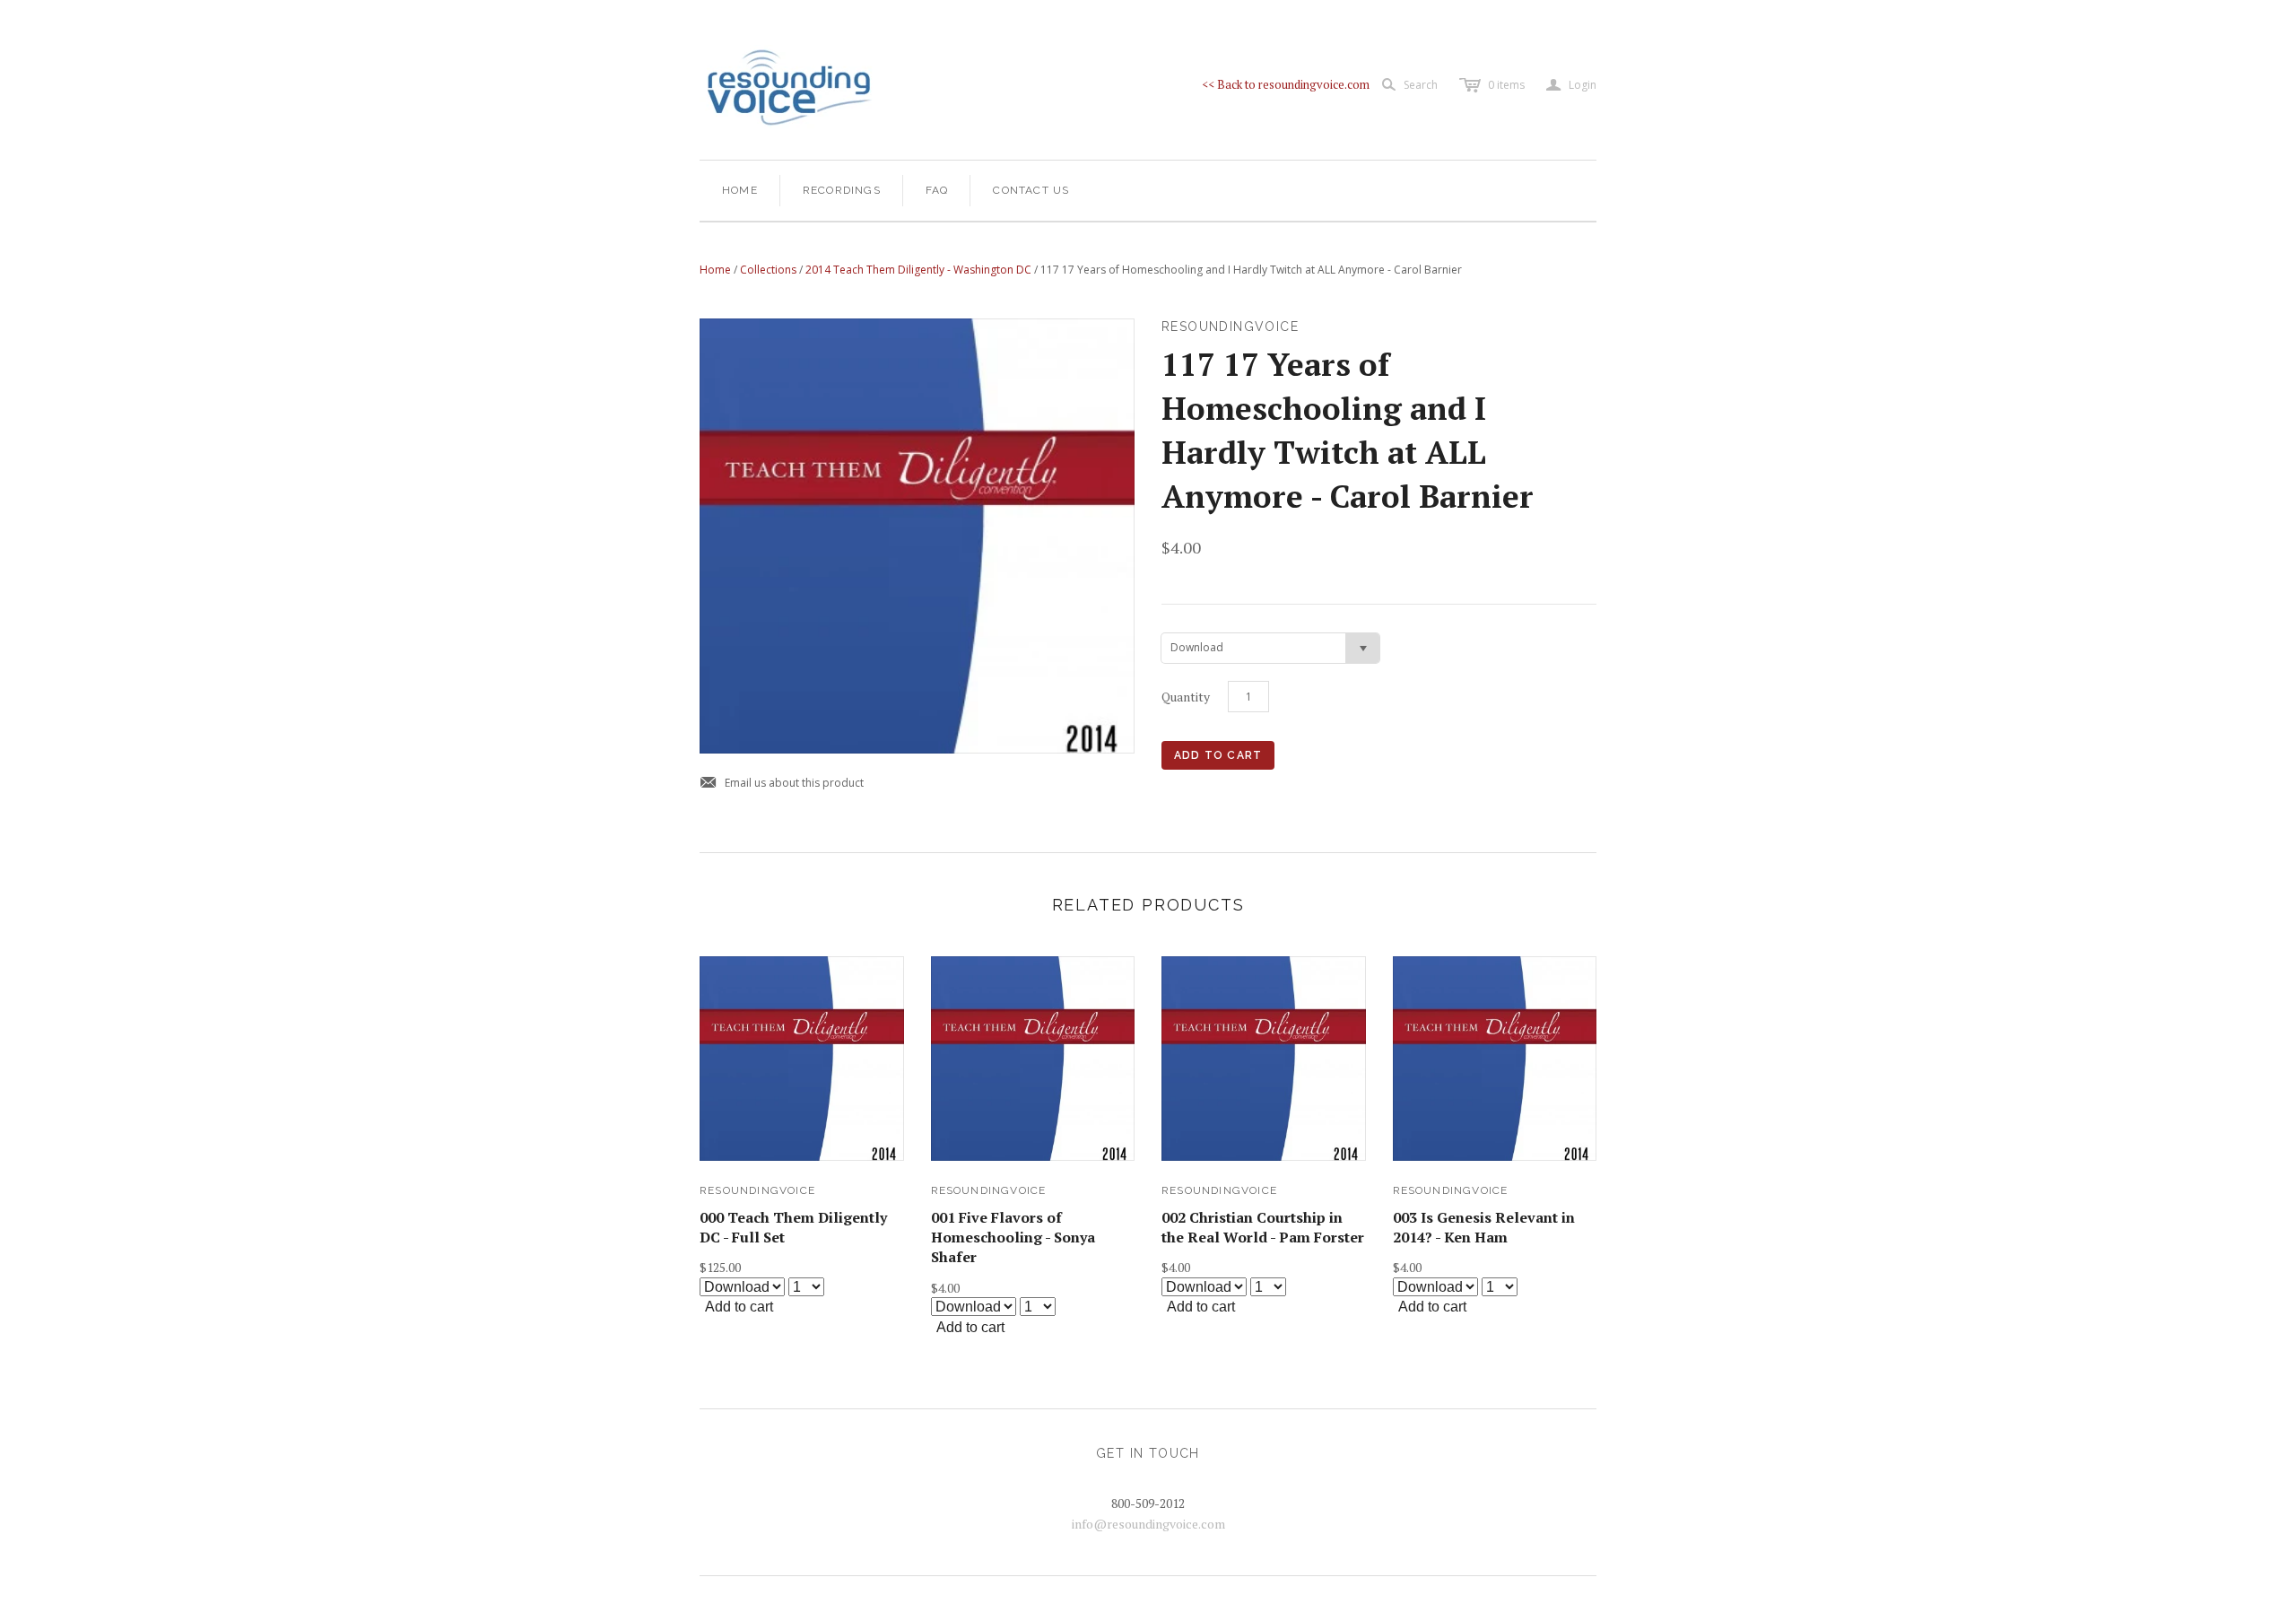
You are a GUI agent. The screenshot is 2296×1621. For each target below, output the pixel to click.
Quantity (1186, 697)
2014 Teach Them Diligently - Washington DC (918, 270)
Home (740, 190)
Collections (768, 270)
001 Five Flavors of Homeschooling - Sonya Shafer (1013, 1238)
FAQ (937, 190)
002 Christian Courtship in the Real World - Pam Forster (1263, 1227)
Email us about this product (782, 784)
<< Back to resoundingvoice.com (1286, 84)
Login (1571, 85)
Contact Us (1031, 190)
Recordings (842, 190)
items (1506, 85)
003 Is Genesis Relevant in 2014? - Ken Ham (1484, 1227)
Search (1421, 85)
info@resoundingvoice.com (1148, 1524)
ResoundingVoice (757, 1190)
